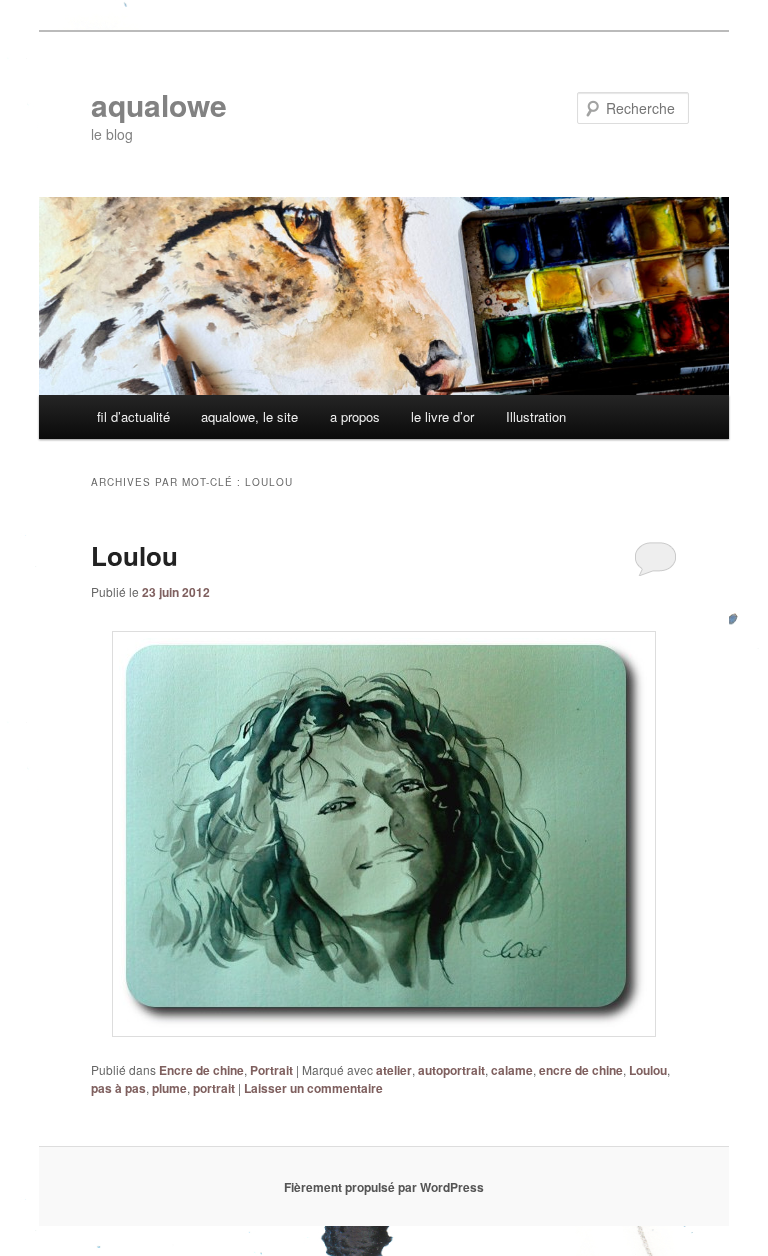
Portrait (271, 1070)
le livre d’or (442, 416)
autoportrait (451, 1070)
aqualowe (159, 104)
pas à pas (118, 1088)
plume (169, 1088)
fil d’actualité (133, 416)
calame (512, 1070)
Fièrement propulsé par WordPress (384, 1187)
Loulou (134, 555)
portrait (214, 1088)
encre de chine (581, 1070)
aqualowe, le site (249, 416)
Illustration (536, 416)
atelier (394, 1070)
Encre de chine (201, 1070)
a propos (355, 416)
